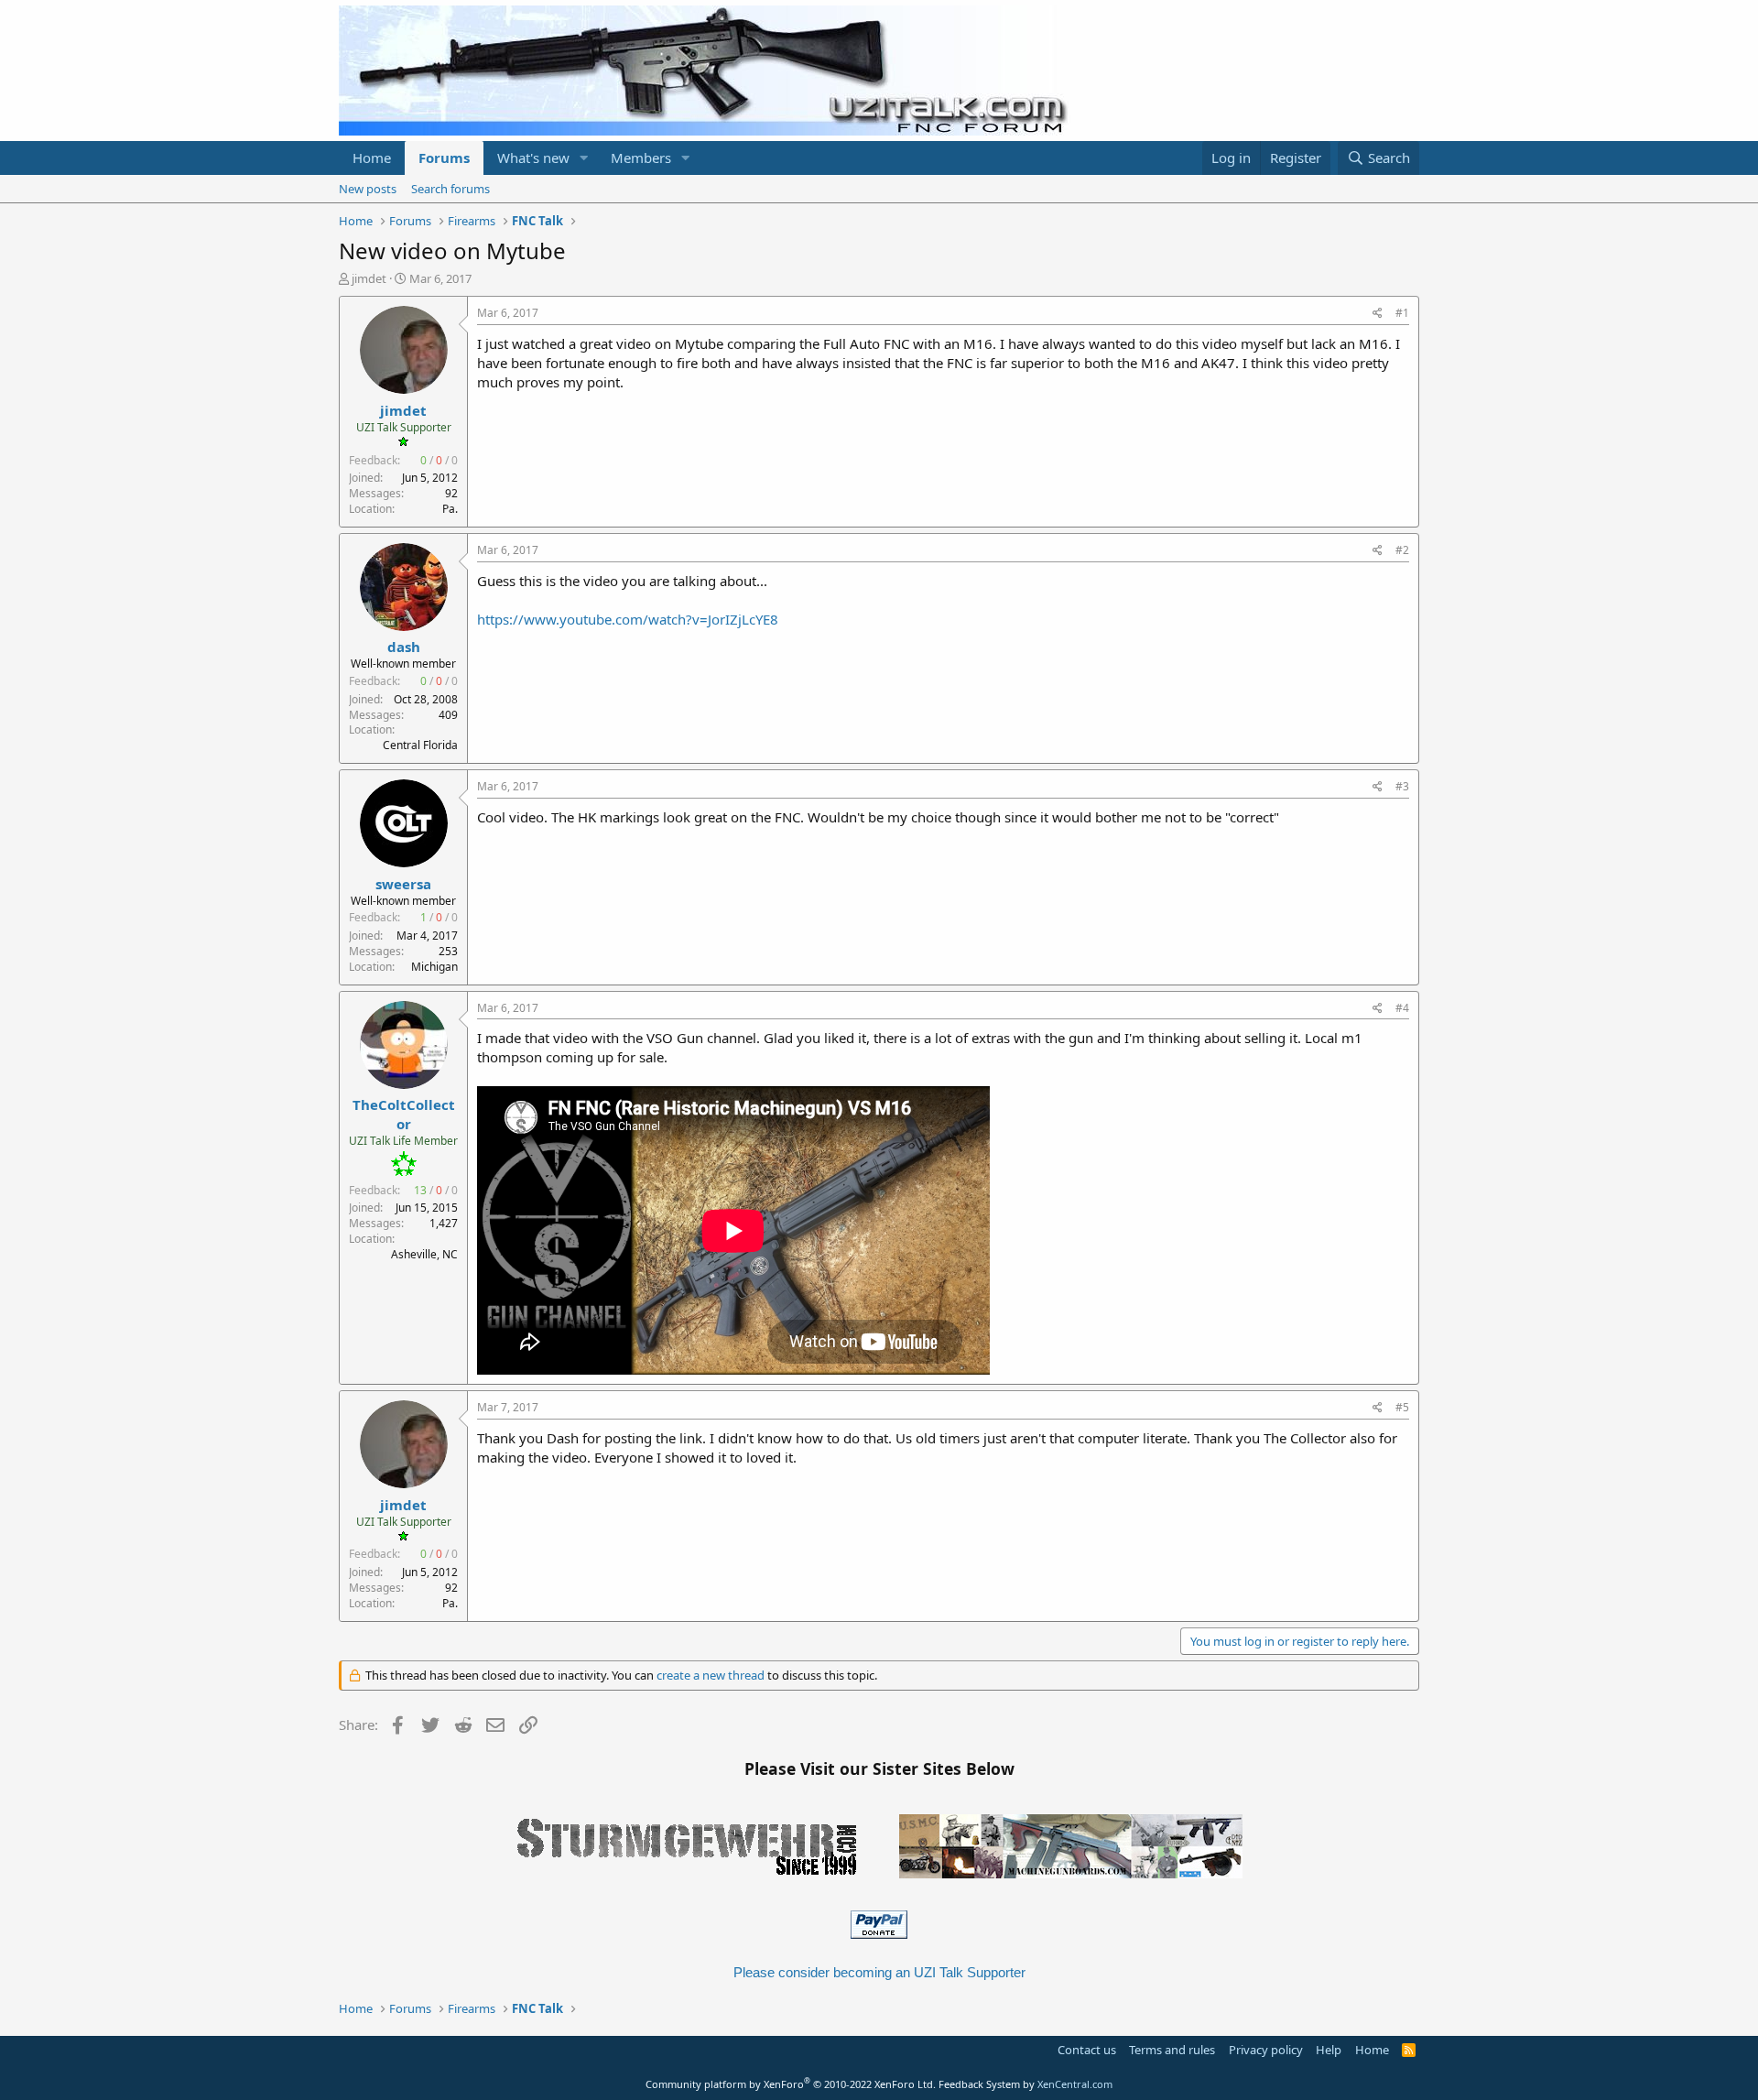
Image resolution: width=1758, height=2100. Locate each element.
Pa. (450, 509)
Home (372, 158)
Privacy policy (1266, 2050)
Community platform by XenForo (791, 2084)
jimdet (369, 278)
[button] (584, 158)
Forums (444, 158)
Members (641, 158)
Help (1329, 2050)
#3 (1402, 786)
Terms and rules (1172, 2050)
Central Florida (420, 745)
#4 (1402, 1008)
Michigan (434, 967)
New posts (368, 189)
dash (404, 647)
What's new (533, 158)
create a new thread (711, 1675)
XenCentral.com (1075, 2084)
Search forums (450, 189)
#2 (1402, 550)
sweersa (403, 884)
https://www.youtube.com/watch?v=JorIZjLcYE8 (628, 619)
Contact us (1087, 2050)
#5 (1402, 1407)
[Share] (1378, 314)
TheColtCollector (404, 1114)
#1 (1402, 313)
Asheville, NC (424, 1254)
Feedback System (979, 2084)
